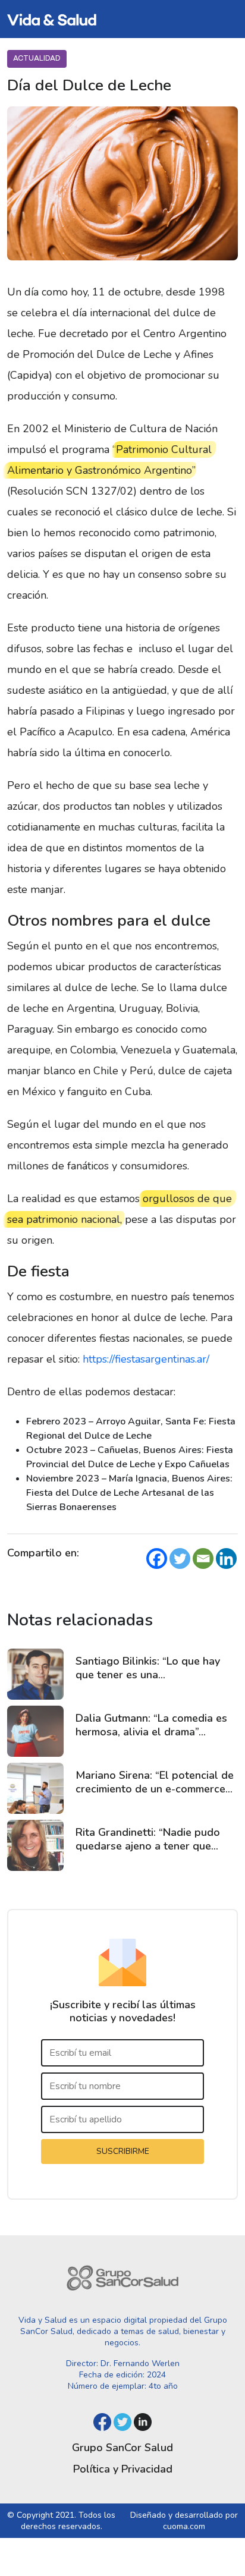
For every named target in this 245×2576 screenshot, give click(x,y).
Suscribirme (123, 2151)
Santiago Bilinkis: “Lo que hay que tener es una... (148, 1668)
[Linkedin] (226, 1559)
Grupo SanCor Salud (122, 2448)
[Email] (203, 1559)
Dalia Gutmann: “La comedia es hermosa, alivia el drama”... (151, 1725)
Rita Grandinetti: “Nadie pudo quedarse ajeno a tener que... (148, 1839)
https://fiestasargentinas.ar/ (146, 1359)
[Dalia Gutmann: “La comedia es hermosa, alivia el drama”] (35, 1731)
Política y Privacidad (123, 2469)
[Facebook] (157, 1559)
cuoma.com (184, 2526)
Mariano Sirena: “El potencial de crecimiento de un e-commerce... (155, 1782)
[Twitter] (180, 1559)
